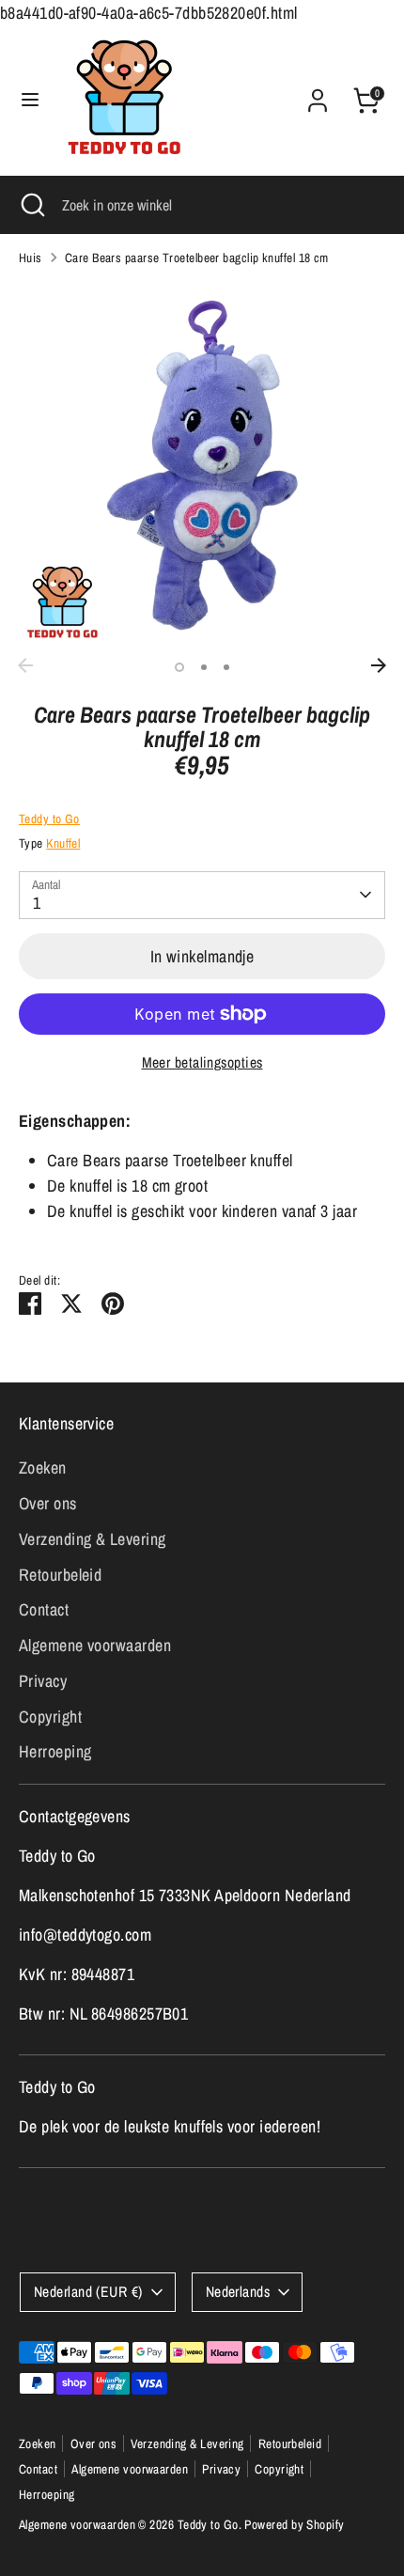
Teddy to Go (49, 819)
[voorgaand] (25, 665)
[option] (202, 465)
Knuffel (63, 843)
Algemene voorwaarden (95, 1645)
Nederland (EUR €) (88, 2292)
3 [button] (226, 667)
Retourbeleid (60, 1575)
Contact (44, 1609)
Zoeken (43, 1468)
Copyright (50, 1717)
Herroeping (55, 1751)
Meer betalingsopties (202, 1062)
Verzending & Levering (92, 1539)
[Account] (318, 94)
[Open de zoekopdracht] (31, 205)
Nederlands (238, 2292)
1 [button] (179, 667)
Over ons (48, 1503)
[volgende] (379, 665)
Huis (31, 258)
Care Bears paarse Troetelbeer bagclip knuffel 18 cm (197, 258)
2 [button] (204, 667)
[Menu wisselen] (30, 100)
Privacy (43, 1681)
